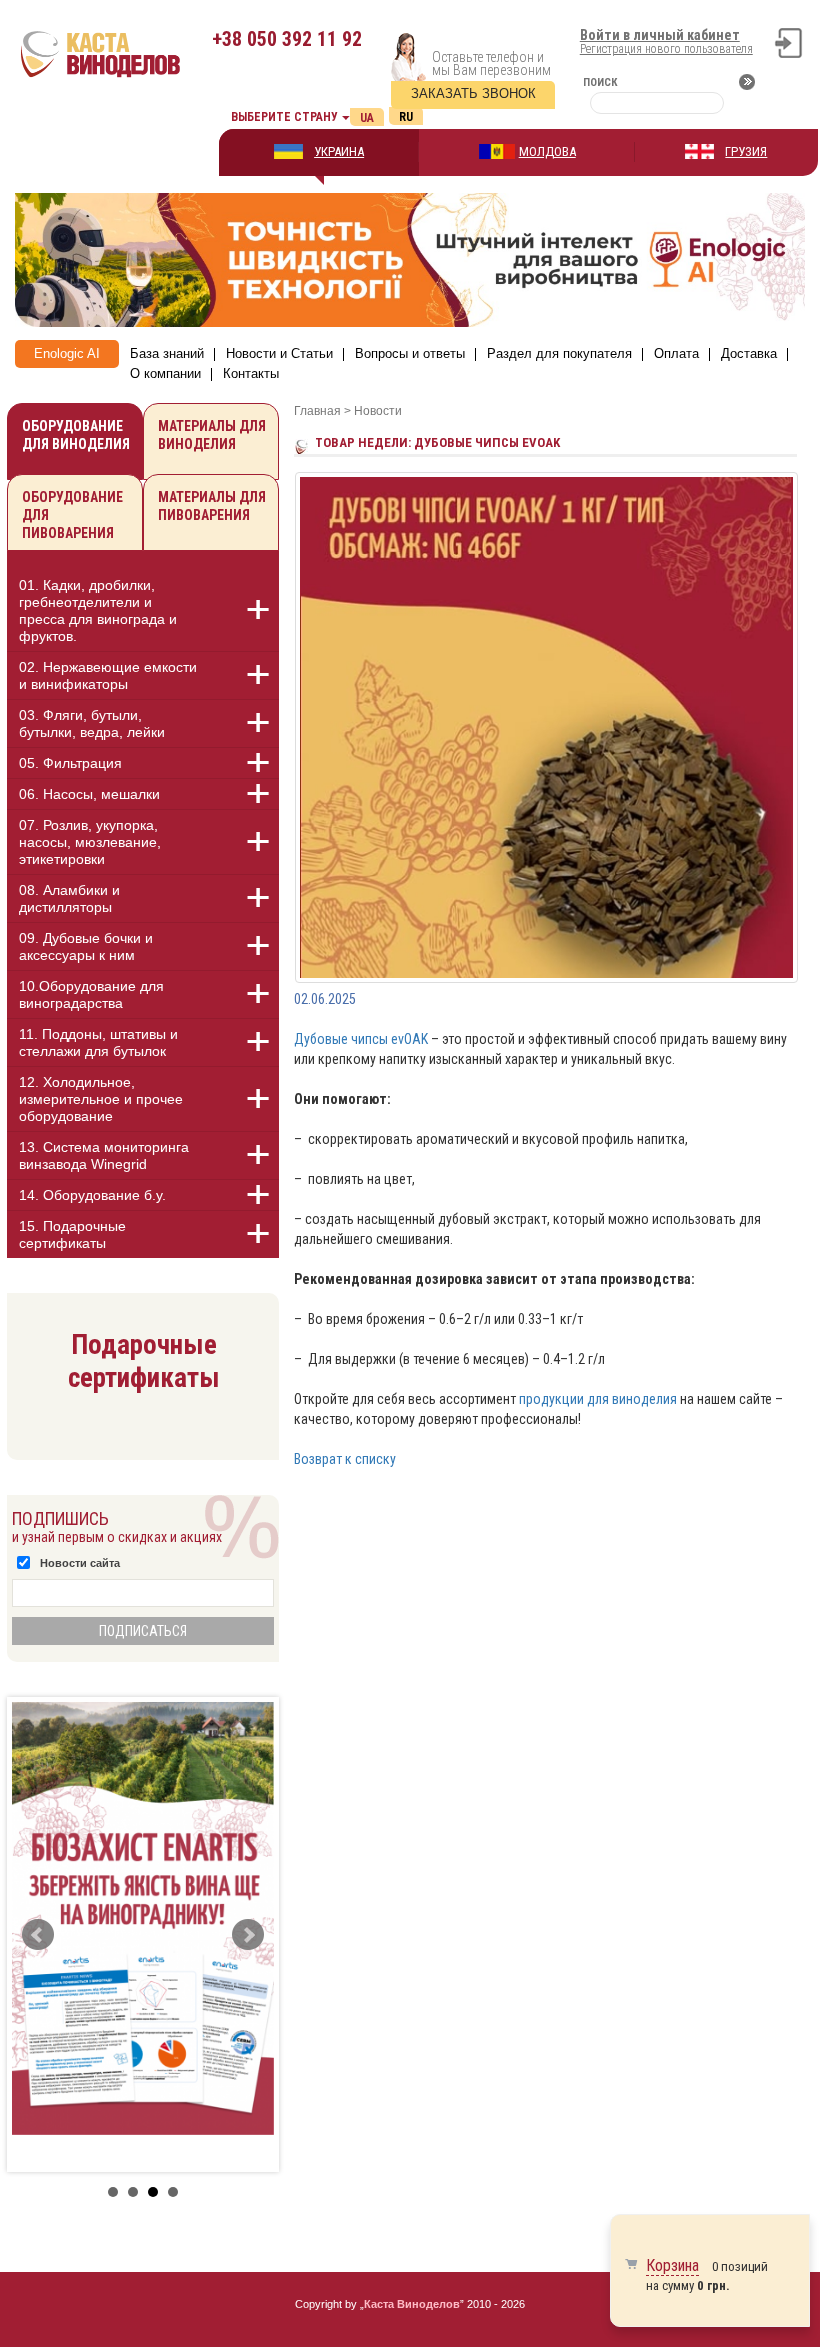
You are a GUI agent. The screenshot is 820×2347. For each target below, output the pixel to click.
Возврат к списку (345, 1459)
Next (248, 1935)
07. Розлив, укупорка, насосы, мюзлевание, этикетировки (90, 842)
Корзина (672, 2265)
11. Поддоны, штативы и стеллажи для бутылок (98, 1042)
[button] (246, 610)
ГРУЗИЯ (746, 151)
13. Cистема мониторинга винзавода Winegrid (104, 1155)
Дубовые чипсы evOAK (361, 1039)
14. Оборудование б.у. (92, 1195)
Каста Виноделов (412, 2304)
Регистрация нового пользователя (666, 49)
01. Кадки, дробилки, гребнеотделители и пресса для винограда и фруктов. (98, 610)
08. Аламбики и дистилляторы (69, 898)
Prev (38, 1935)
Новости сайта (80, 1563)
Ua (367, 118)
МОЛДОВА (547, 151)
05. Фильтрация (70, 763)
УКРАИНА (339, 151)
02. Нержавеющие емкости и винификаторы (108, 675)
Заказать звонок (473, 93)
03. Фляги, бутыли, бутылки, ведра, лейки (92, 723)
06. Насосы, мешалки (89, 794)
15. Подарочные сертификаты (72, 1234)
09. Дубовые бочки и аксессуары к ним (86, 946)
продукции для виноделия (598, 1399)
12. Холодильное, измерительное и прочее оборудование (101, 1099)
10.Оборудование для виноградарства (91, 994)
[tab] (143, 614)
